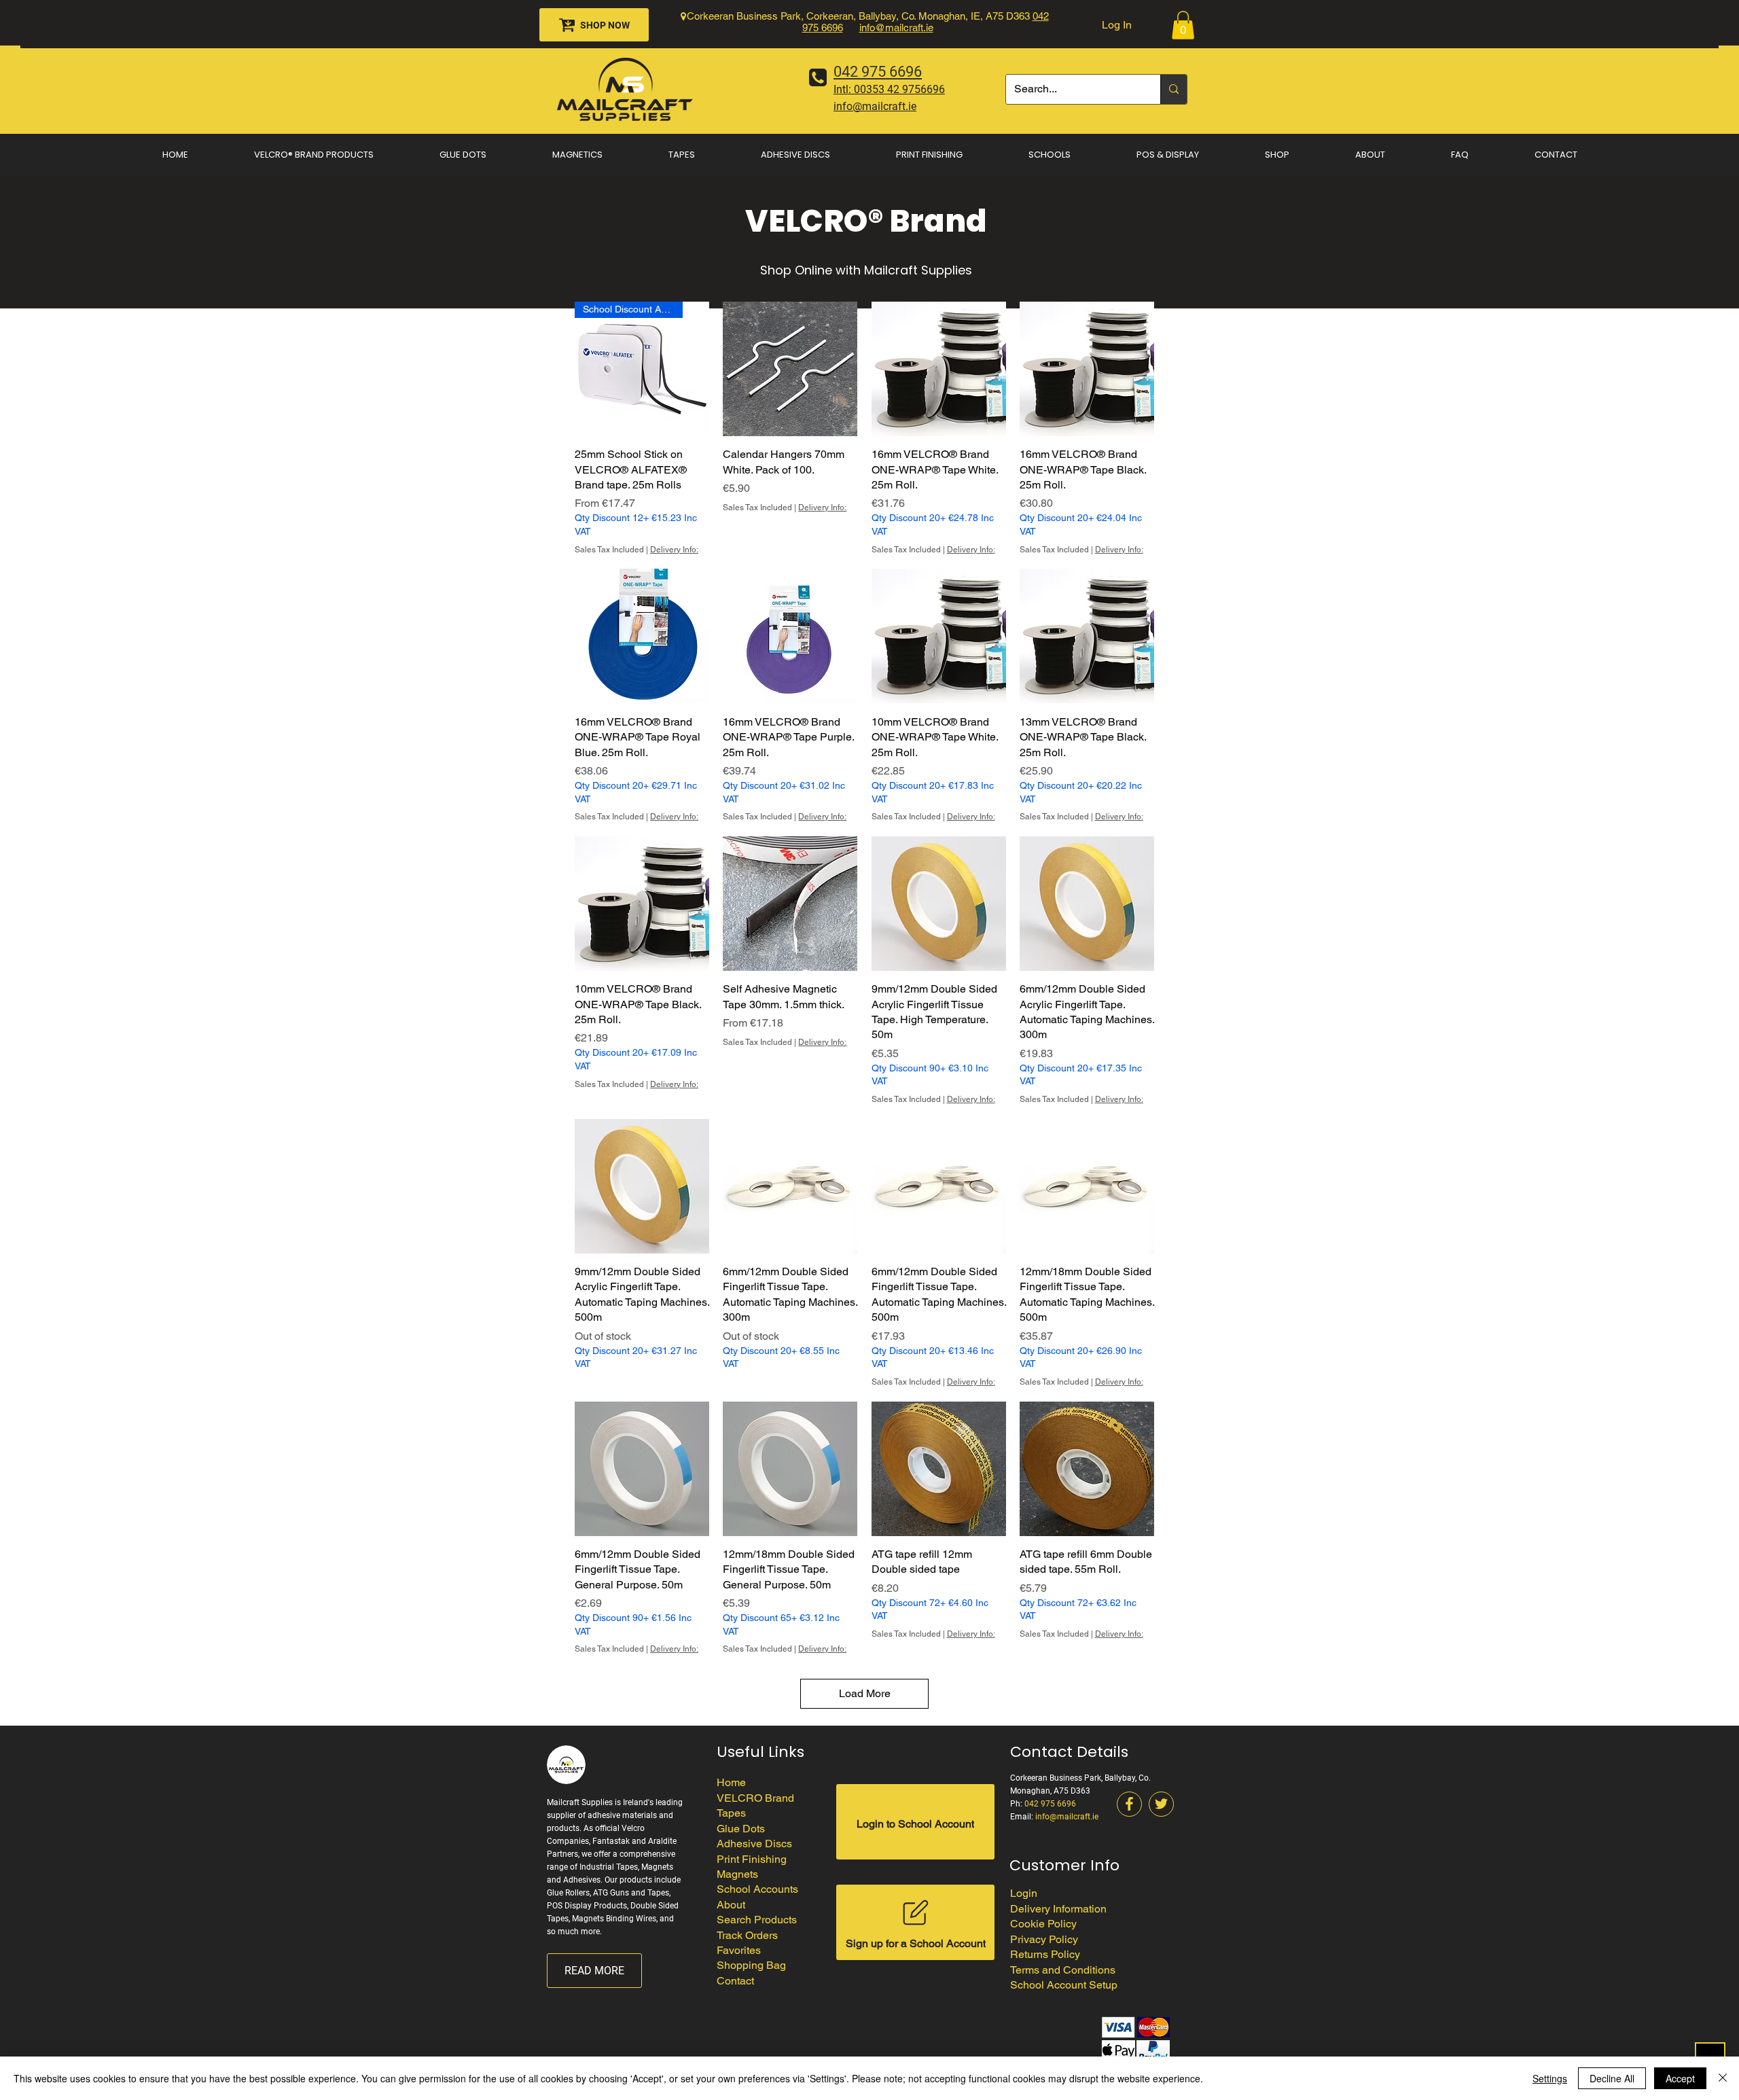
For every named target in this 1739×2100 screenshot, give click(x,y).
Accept (1680, 2078)
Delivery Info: (674, 550)
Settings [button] (1550, 2078)
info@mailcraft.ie (896, 28)
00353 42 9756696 (899, 89)
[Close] (1723, 2078)
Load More (865, 1693)
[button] (1183, 25)
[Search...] (1173, 89)
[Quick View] (790, 369)
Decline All (1612, 2078)
